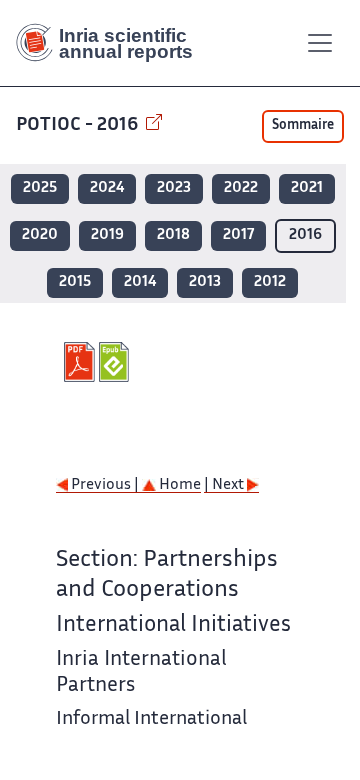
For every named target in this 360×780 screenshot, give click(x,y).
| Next (225, 485)
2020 (40, 235)
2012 (270, 282)
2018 (173, 235)
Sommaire (303, 126)
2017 (238, 235)
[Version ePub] (116, 362)
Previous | (105, 485)
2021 (307, 188)
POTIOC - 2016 (79, 125)
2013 (205, 282)
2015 (75, 282)
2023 (174, 188)
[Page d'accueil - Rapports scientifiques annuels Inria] (112, 43)
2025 (40, 188)
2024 (107, 188)
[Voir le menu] (320, 43)
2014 (140, 282)
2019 (107, 235)
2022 (241, 188)
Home (178, 485)
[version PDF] (81, 362)
